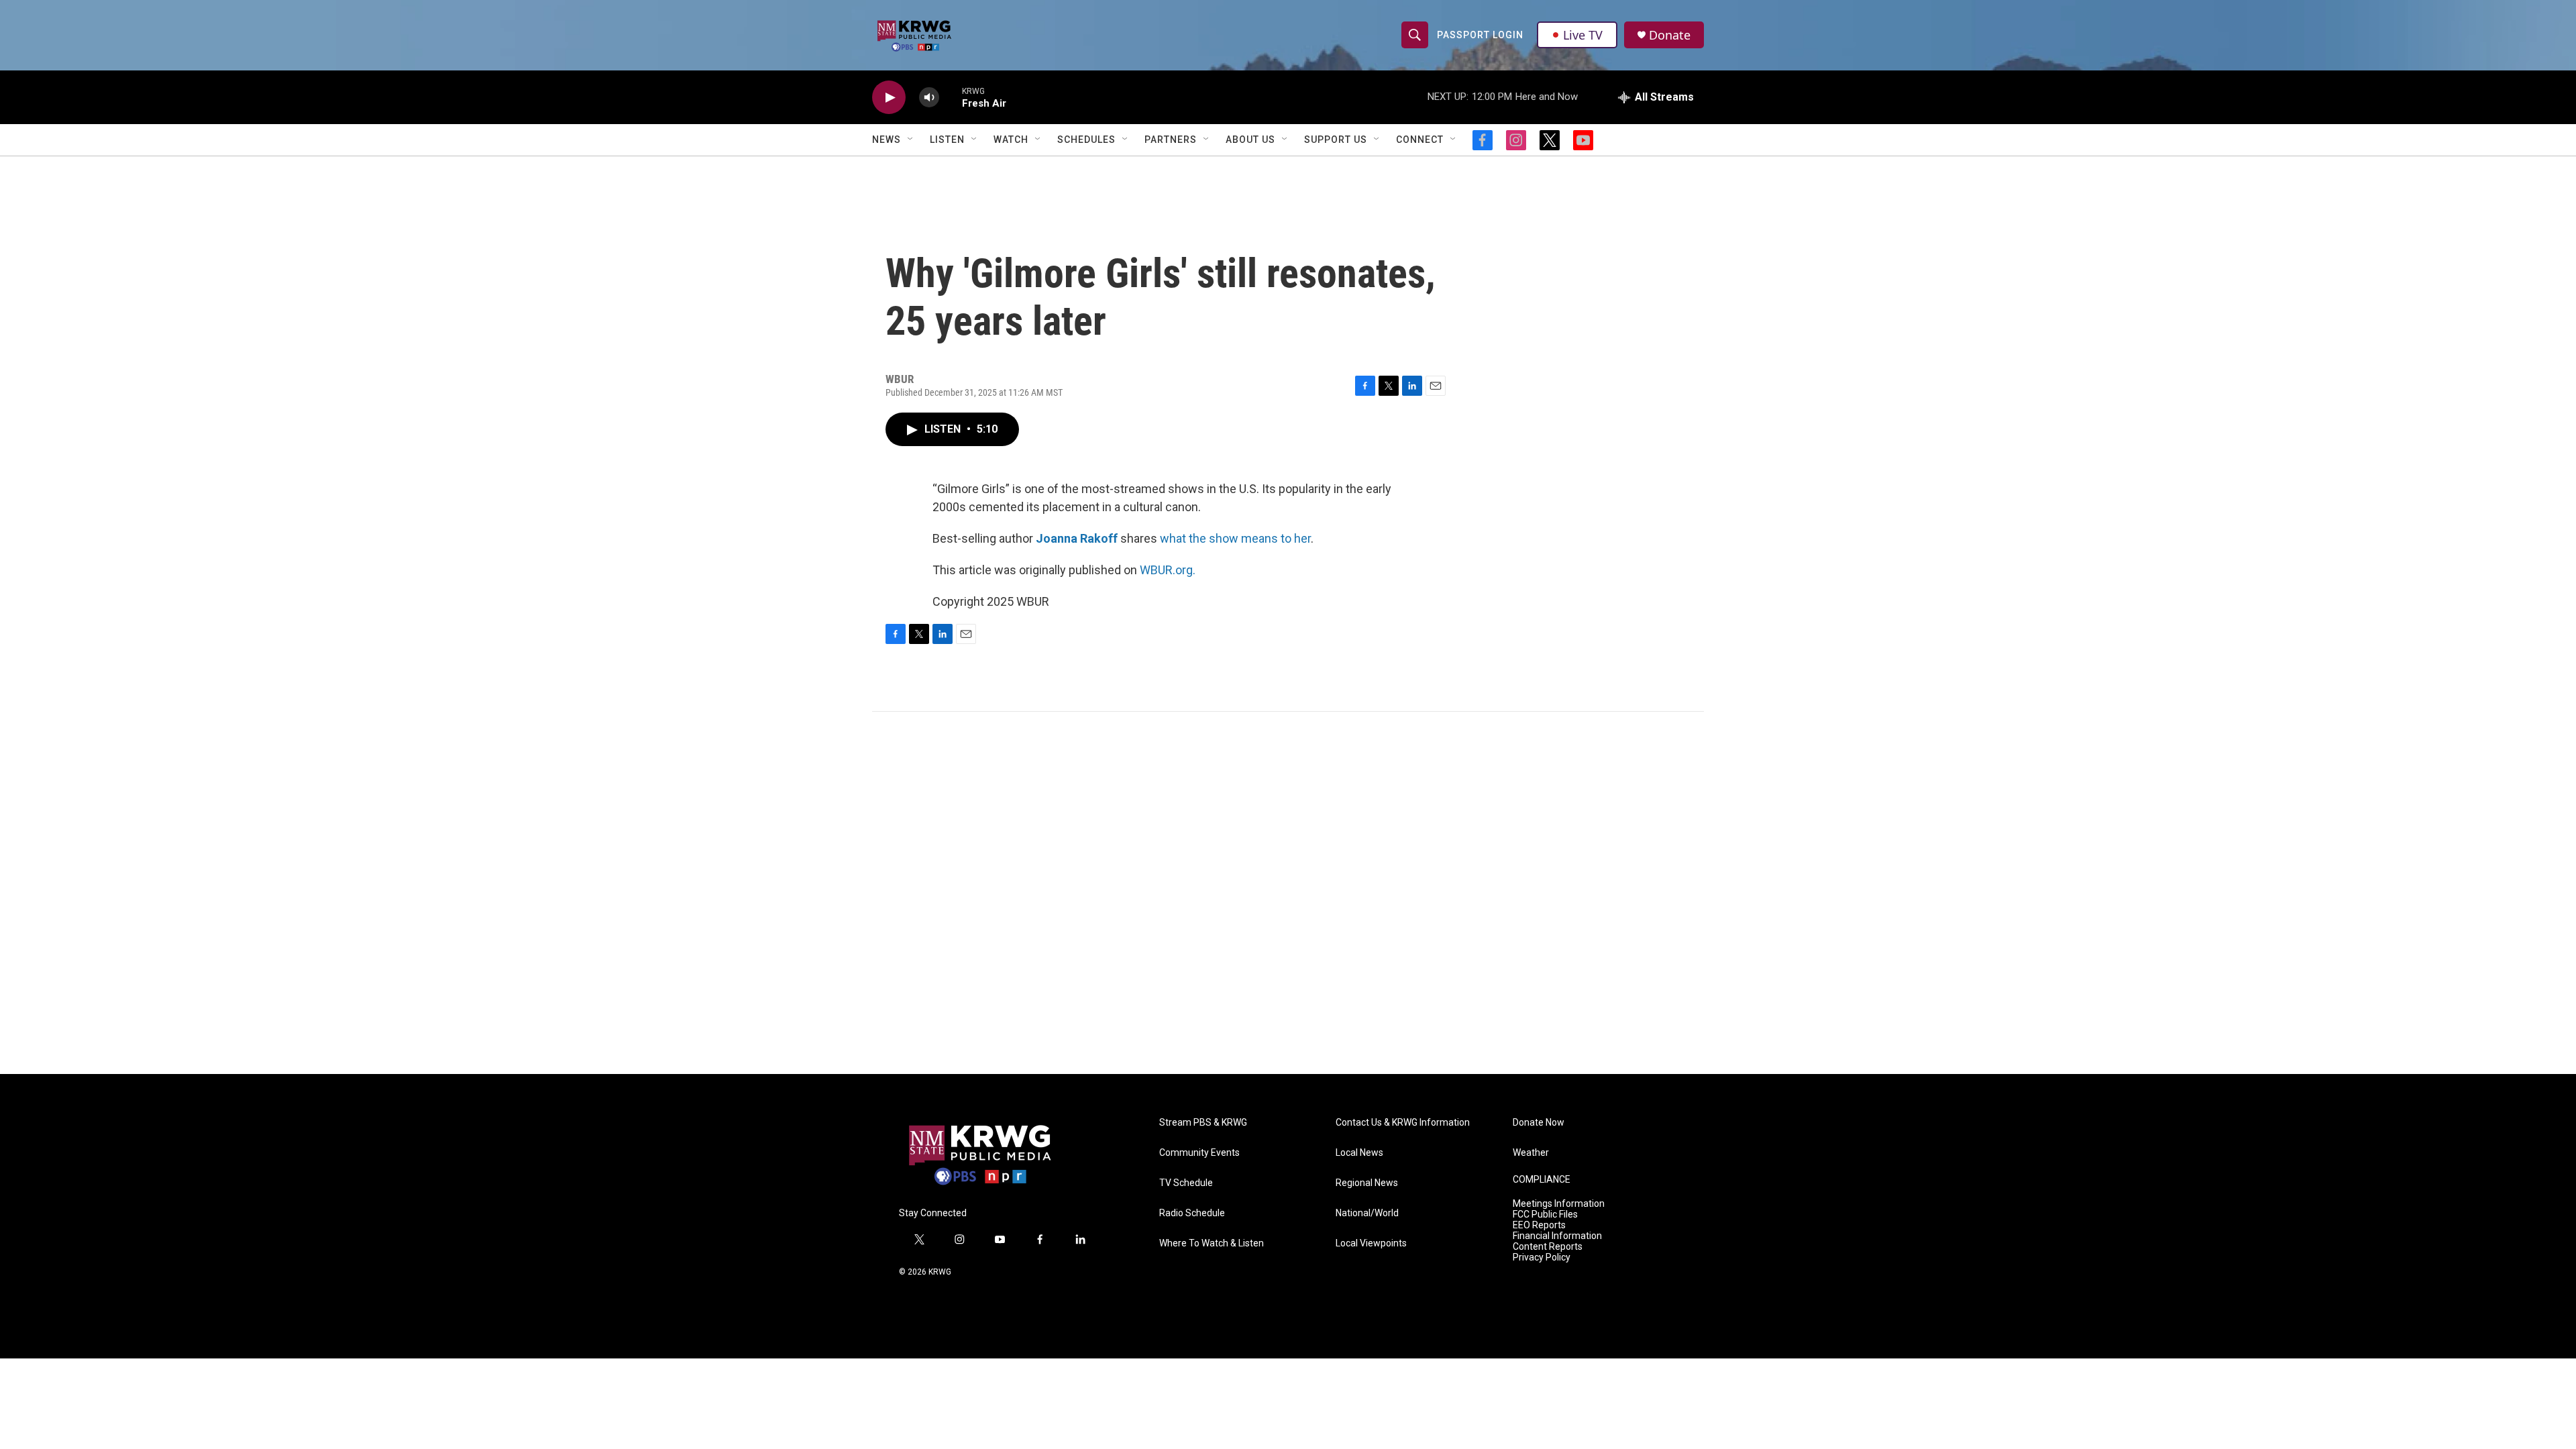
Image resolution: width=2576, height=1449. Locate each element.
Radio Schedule (1192, 1213)
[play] (889, 98)
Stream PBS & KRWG (1203, 1123)
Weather (1531, 1153)
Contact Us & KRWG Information (1403, 1123)
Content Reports (1548, 1247)
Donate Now (1539, 1123)
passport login (1480, 35)
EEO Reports (1539, 1225)
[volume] (929, 98)
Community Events (1199, 1153)
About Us (1250, 140)
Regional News (1367, 1183)
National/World (1367, 1213)
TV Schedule (1186, 1183)
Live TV (1583, 35)
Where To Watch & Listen (1212, 1243)
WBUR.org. (1168, 570)
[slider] (951, 97)
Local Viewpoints (1371, 1243)
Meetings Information (1559, 1204)
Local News (1359, 1153)
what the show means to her (1235, 538)
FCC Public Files (1545, 1215)
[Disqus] (1288, 893)
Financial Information (1557, 1236)
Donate (1670, 35)
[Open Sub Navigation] (911, 140)
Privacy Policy (1542, 1257)
